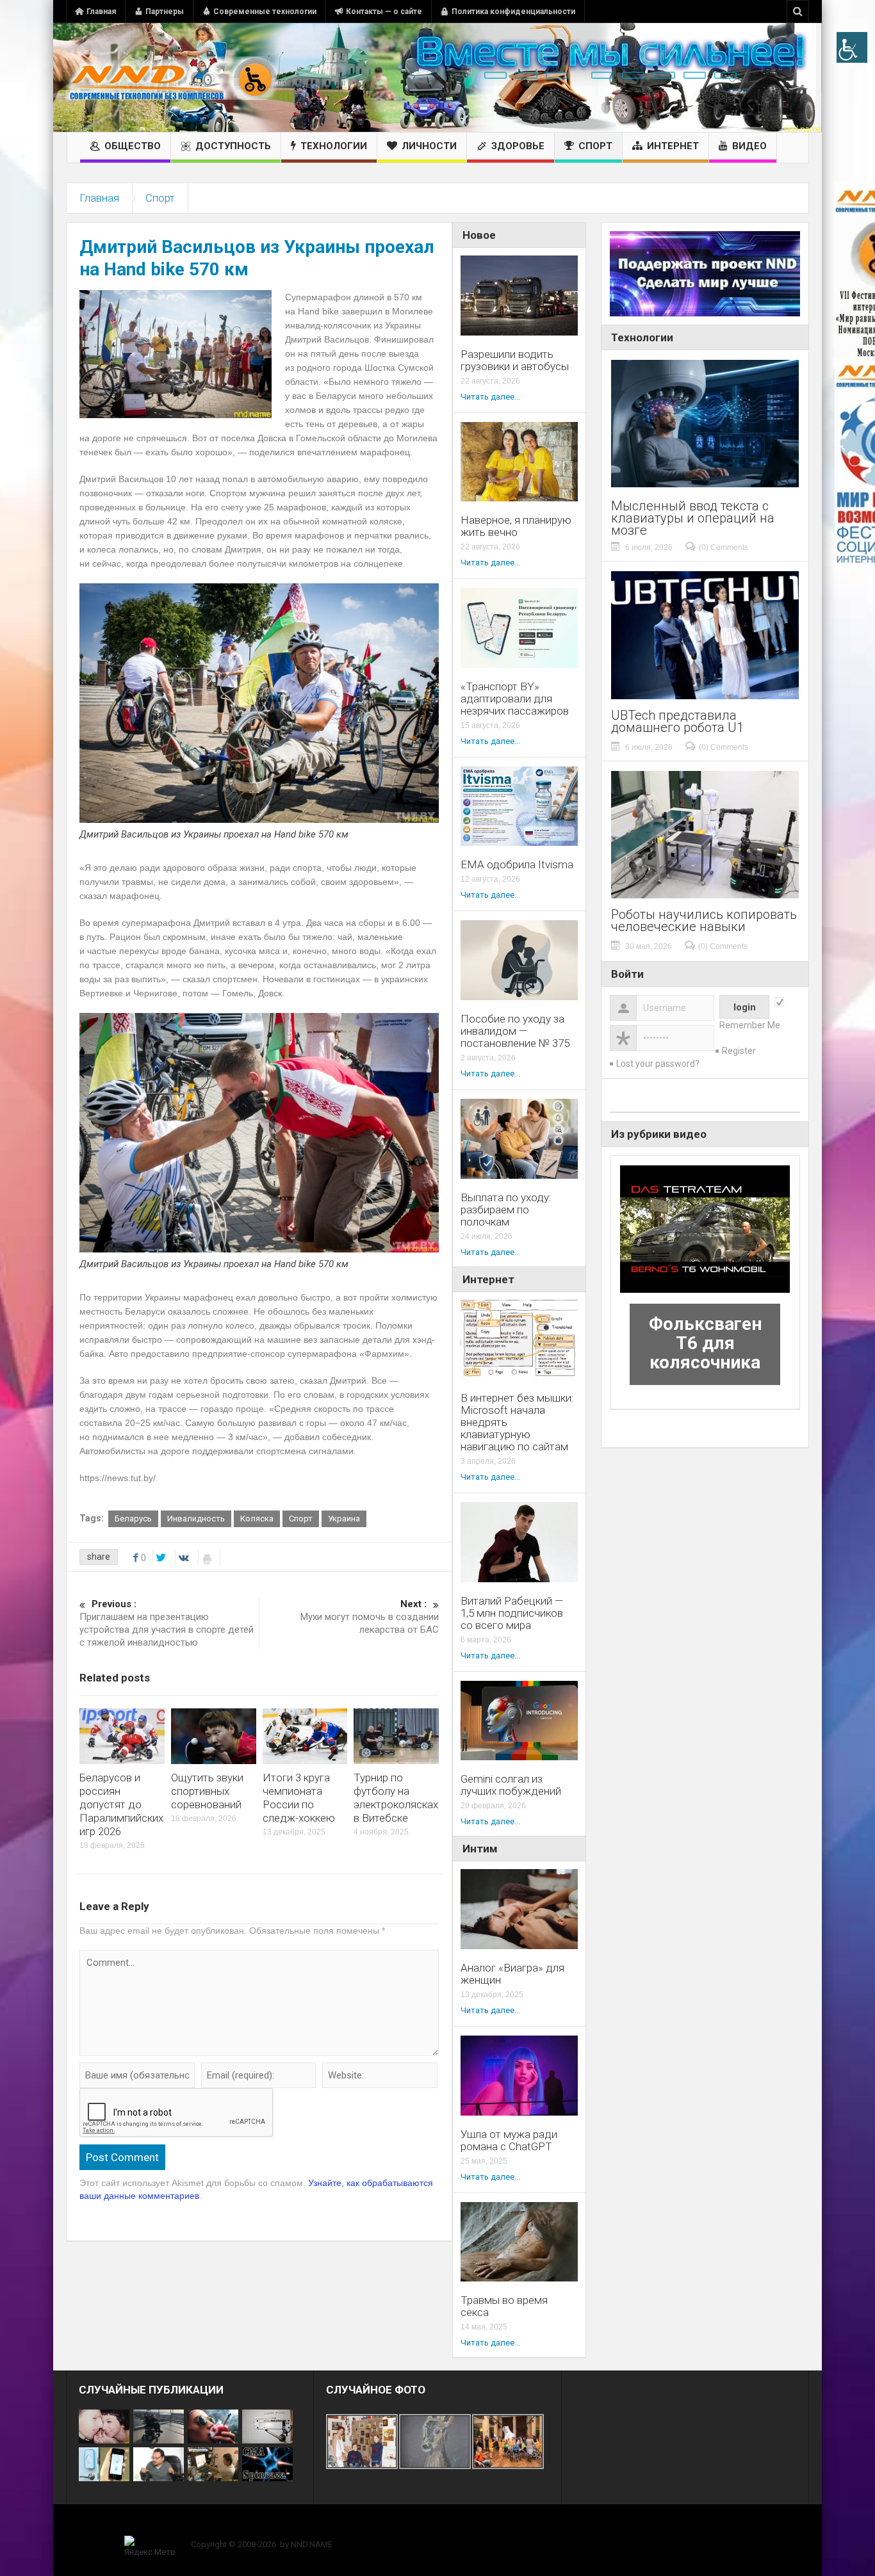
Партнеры (165, 12)
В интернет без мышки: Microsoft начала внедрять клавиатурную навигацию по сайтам (517, 1422)
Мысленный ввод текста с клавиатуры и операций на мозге (693, 518)
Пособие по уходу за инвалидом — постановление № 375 (515, 1031)
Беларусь (133, 1519)
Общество (133, 146)
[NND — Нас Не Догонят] (172, 77)
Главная (101, 12)
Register (739, 1051)
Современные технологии (265, 12)
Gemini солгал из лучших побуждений (511, 1785)
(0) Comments (724, 547)
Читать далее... (490, 397)
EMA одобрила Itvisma (517, 865)
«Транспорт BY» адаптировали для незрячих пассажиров (515, 699)
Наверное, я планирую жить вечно (516, 526)
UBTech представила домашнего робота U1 (677, 722)
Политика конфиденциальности (513, 12)
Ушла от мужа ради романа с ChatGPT (509, 2141)
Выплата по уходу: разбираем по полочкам (506, 1210)
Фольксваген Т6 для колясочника (705, 1343)
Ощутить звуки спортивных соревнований (207, 1791)
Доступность (233, 146)
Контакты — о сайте (384, 12)
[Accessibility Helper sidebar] (852, 47)
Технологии (334, 146)
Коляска (257, 1519)
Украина (344, 1519)
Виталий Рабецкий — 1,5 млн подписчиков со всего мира (512, 1613)
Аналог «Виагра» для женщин (512, 1974)
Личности (429, 146)
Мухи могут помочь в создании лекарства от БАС (370, 1617)
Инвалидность (196, 1519)
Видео (749, 146)
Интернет (673, 146)
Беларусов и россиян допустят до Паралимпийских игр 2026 (121, 1804)
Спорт (595, 146)
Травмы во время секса (504, 2306)
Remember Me (750, 1025)
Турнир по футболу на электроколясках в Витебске (396, 1798)
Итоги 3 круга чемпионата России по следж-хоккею (299, 1798)
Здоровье (518, 146)
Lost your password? (658, 1064)
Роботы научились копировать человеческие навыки (704, 921)
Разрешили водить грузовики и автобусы (515, 360)
